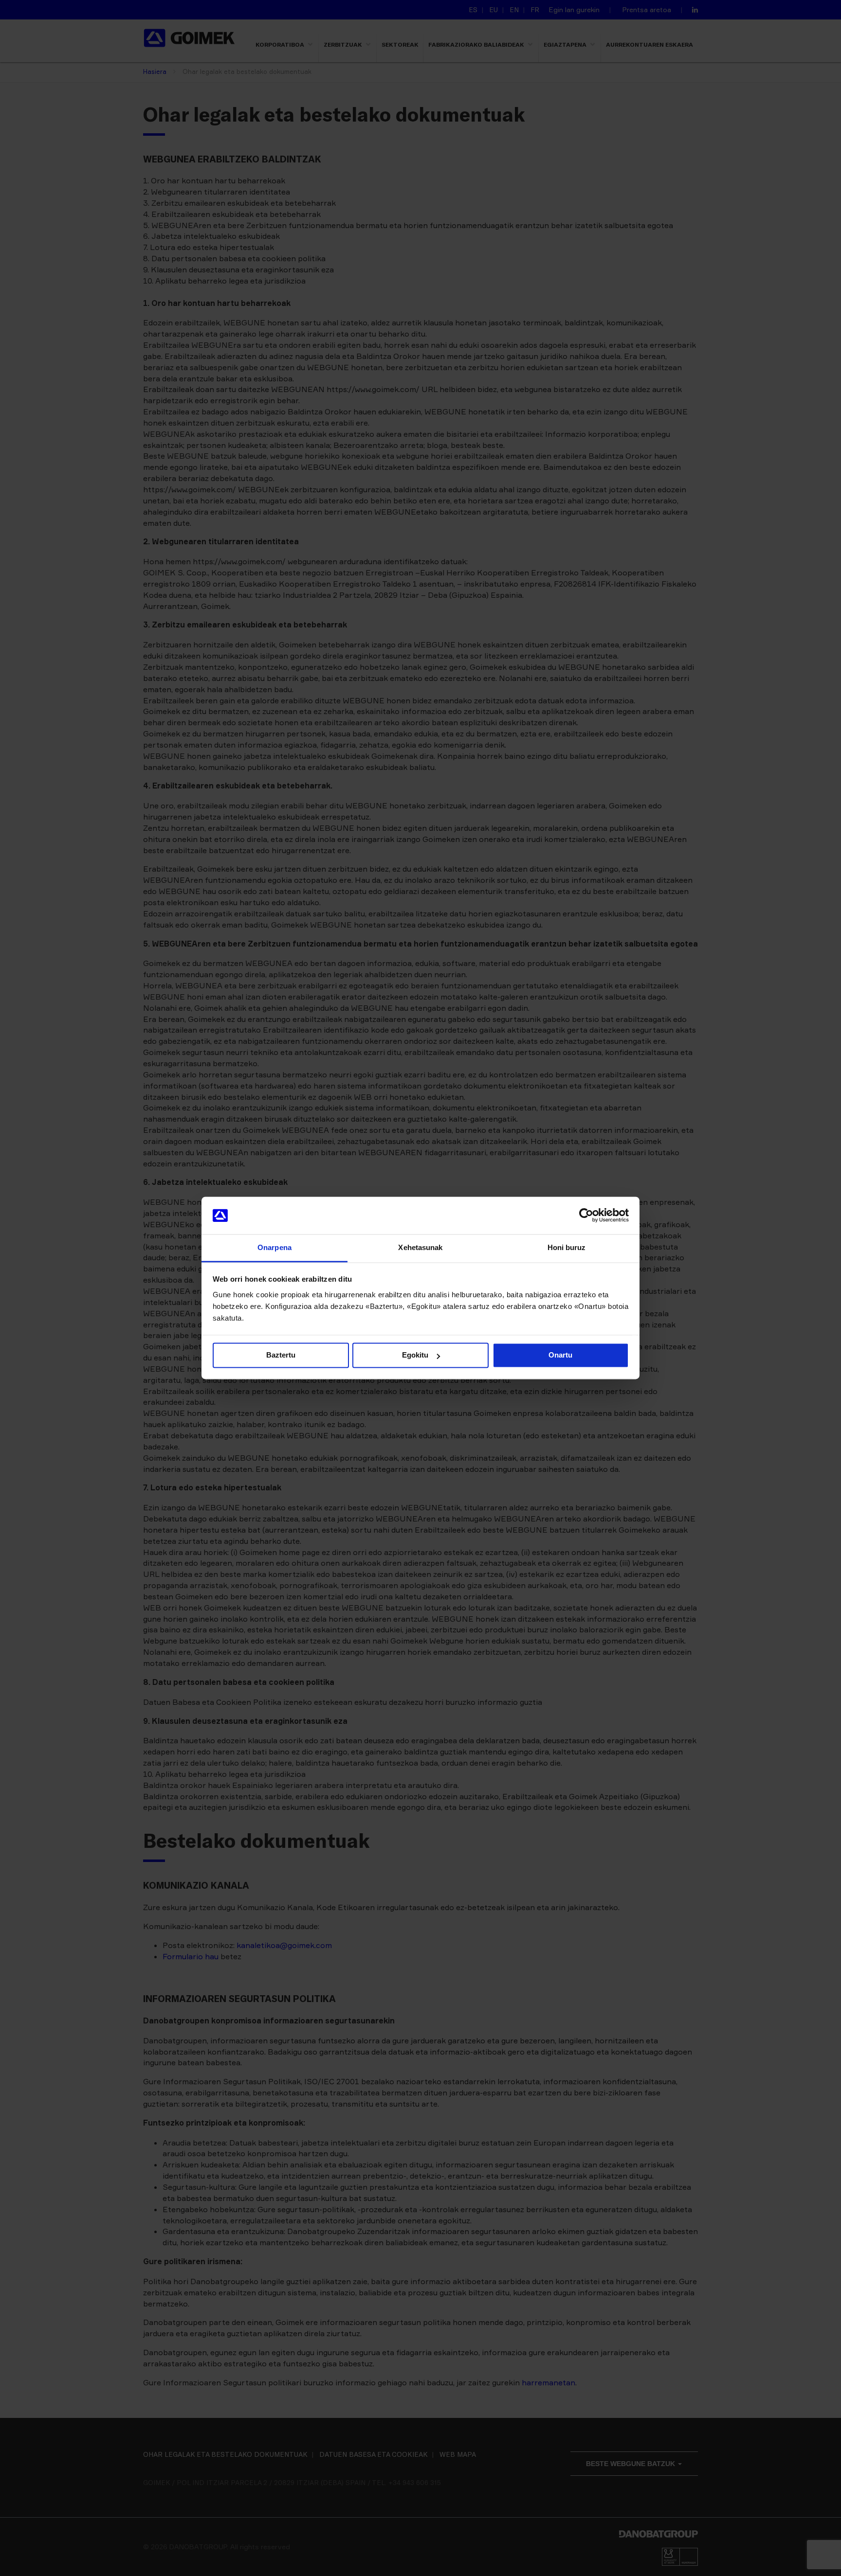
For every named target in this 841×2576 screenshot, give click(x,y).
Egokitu (415, 1355)
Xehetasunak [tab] (420, 1247)
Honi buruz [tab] (567, 1247)
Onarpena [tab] (274, 1247)
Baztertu (281, 1355)
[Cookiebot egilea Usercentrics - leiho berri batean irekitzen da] (586, 1216)
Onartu (560, 1355)
